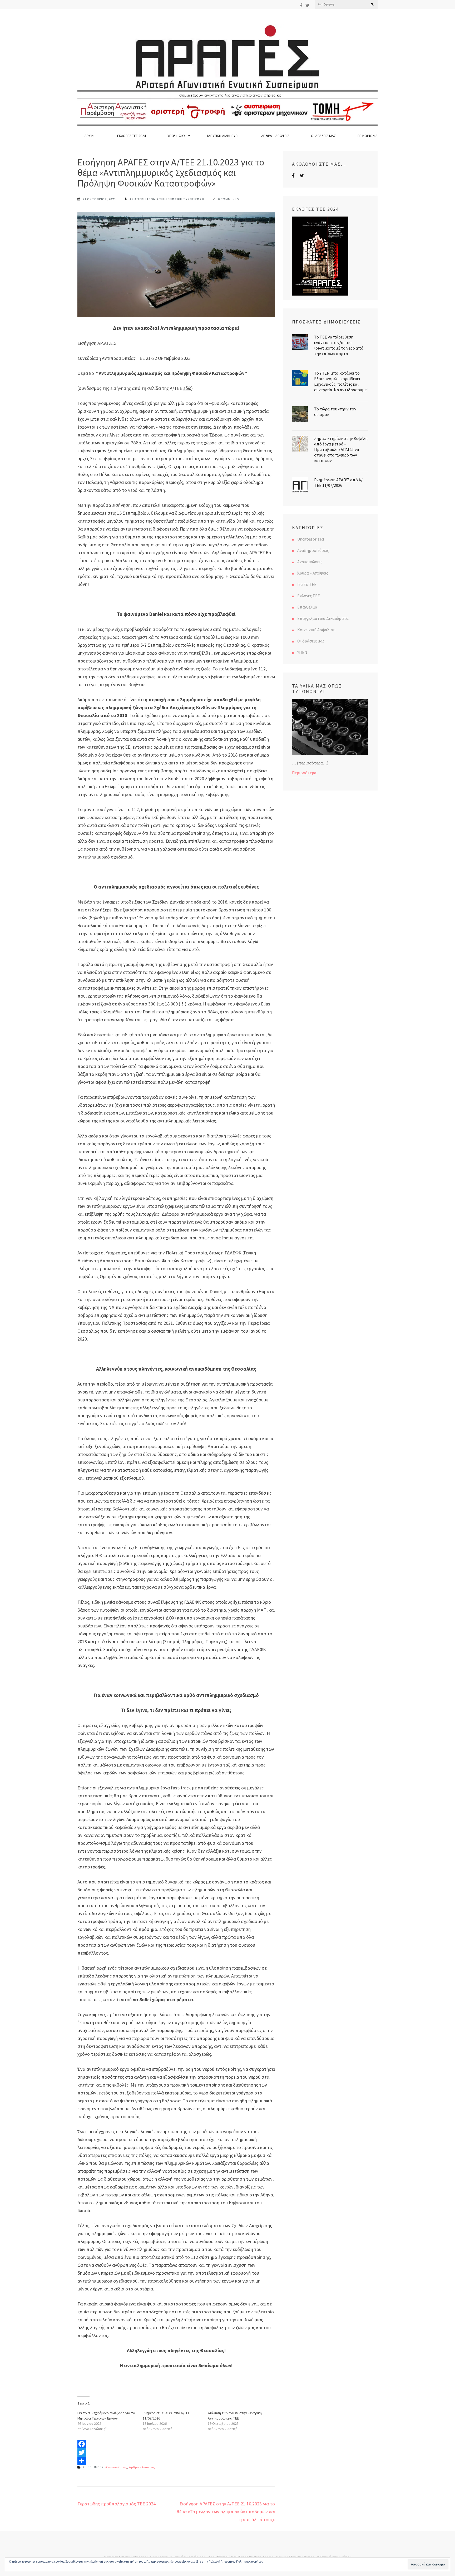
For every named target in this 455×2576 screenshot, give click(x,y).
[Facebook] (301, 5)
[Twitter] (307, 5)
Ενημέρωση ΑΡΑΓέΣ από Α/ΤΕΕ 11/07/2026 (338, 482)
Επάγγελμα (307, 607)
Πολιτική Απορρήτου (250, 2561)
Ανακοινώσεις (116, 2467)
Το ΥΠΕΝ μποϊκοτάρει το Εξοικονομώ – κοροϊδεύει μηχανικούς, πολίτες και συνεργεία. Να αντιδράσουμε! (341, 381)
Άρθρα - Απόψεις (142, 2467)
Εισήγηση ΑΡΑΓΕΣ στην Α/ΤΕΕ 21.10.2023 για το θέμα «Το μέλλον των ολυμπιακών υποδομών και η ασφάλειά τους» (226, 2512)
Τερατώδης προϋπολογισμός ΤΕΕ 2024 (117, 2504)
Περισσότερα (304, 773)
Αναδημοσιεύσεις (313, 550)
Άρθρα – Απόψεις (275, 136)
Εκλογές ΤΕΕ (309, 596)
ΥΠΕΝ (302, 652)
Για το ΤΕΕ (307, 584)
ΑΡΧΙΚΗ (90, 136)
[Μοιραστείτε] (176, 2461)
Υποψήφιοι (177, 136)
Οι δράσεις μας (323, 136)
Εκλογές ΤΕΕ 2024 (132, 136)
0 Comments (228, 199)
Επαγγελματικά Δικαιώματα (323, 618)
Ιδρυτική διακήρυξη (223, 136)
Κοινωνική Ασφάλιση (316, 630)
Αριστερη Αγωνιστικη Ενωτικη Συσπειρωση (167, 199)
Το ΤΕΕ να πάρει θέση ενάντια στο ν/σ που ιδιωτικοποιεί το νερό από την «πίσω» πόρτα (339, 345)
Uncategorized (311, 539)
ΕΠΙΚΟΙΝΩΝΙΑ (368, 136)
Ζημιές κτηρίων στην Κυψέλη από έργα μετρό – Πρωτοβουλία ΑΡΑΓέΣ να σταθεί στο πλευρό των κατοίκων (341, 449)
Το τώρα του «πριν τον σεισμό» (335, 412)
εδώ (187, 388)
